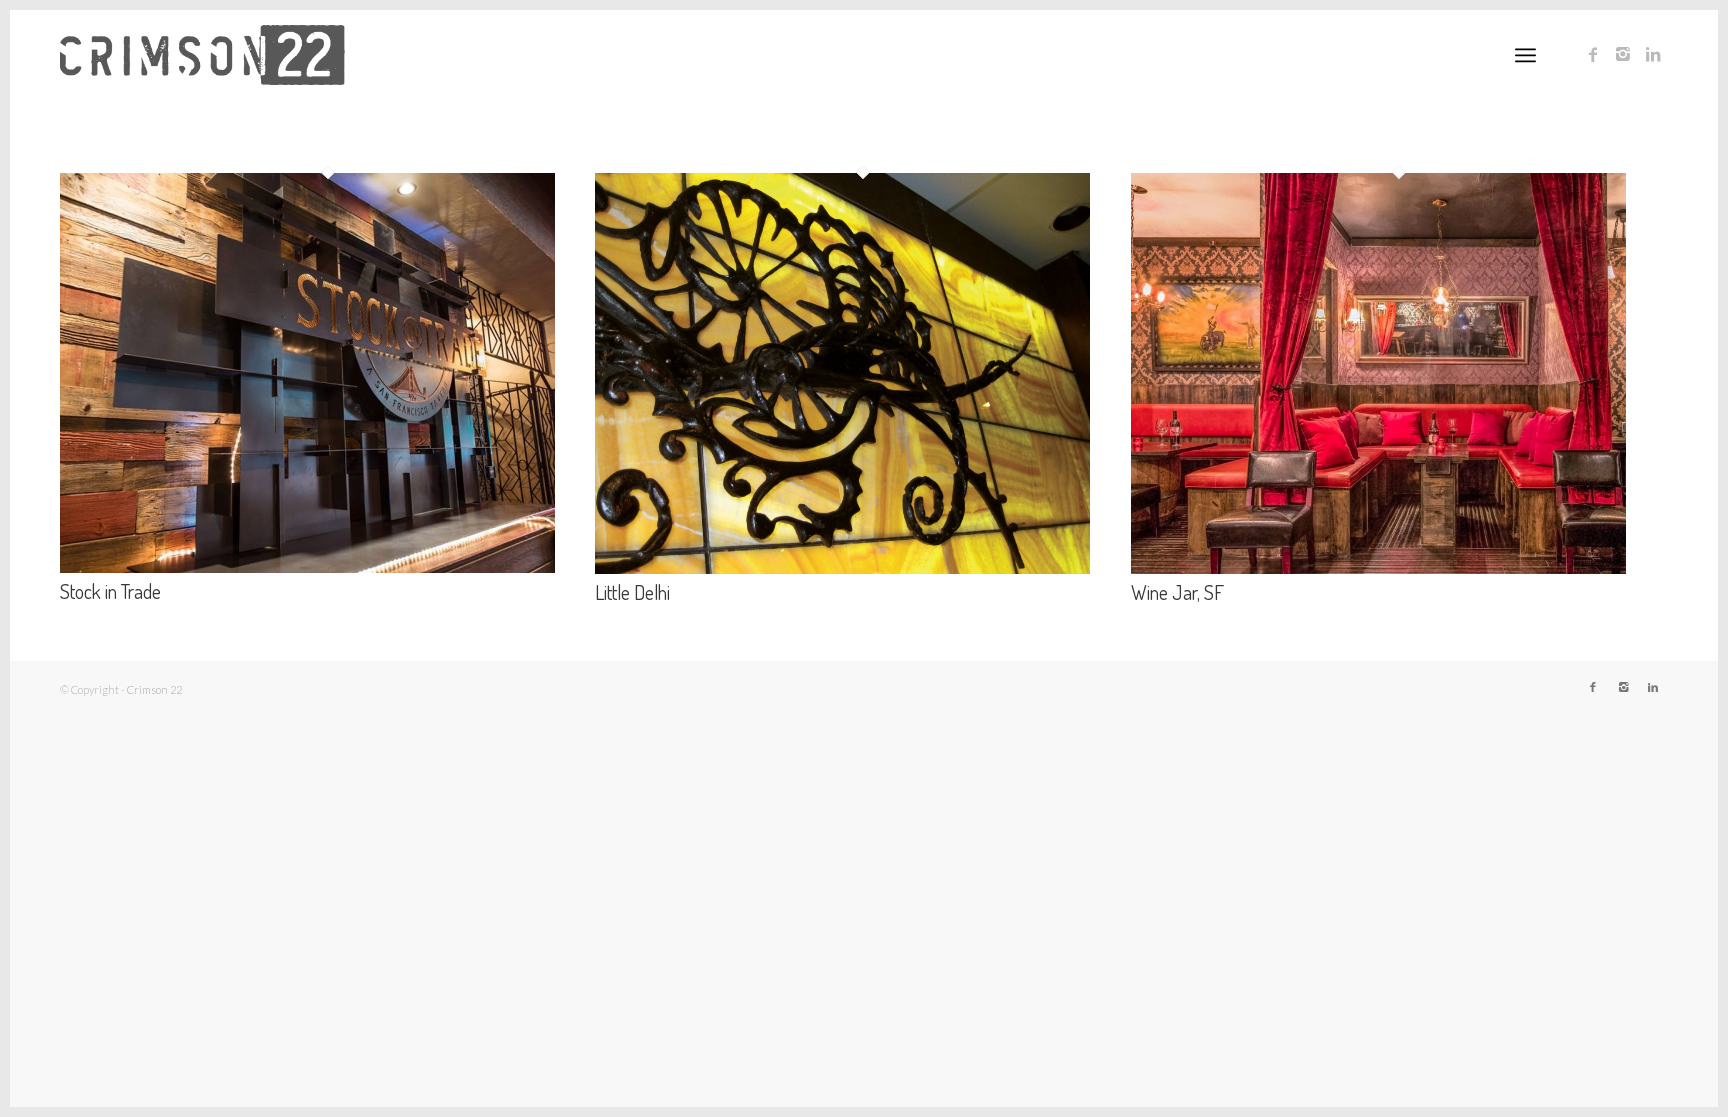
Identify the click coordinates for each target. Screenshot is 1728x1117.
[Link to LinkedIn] (1653, 54)
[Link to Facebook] (1593, 54)
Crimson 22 (154, 689)
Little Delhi (632, 592)
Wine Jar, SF (1177, 592)
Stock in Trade (110, 591)
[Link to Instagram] (1623, 54)
